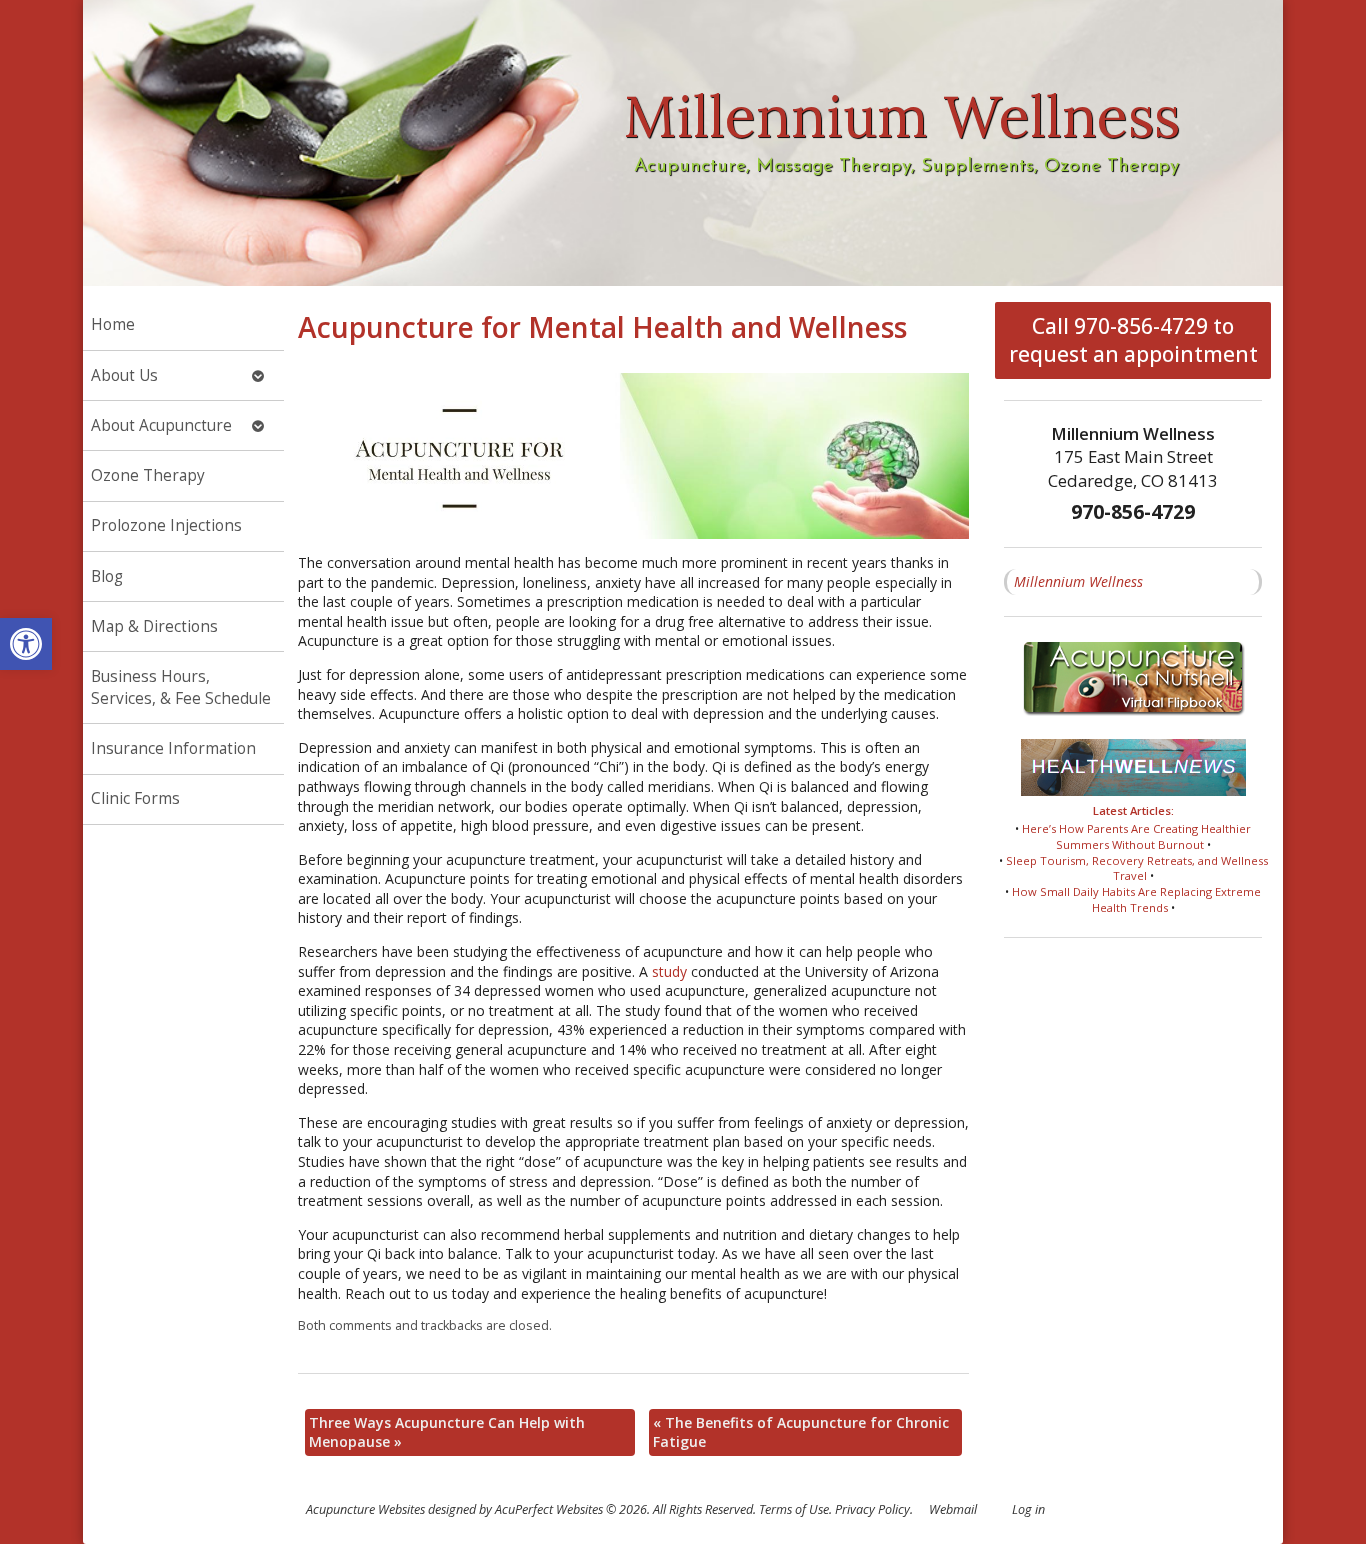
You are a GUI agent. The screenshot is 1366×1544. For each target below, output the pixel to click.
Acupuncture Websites (365, 1509)
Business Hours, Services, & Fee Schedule (181, 687)
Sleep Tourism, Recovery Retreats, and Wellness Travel (1137, 868)
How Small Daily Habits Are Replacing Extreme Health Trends (1136, 899)
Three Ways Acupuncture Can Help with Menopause (447, 1432)
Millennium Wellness (1078, 581)
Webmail (953, 1509)
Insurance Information (173, 748)
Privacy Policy (872, 1509)
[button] (26, 644)
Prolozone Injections (166, 525)
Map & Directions (154, 626)
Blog (107, 576)
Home (113, 324)
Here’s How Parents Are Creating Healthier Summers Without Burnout (1136, 836)
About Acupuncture (161, 425)
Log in (1028, 1509)
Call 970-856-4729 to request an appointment (1133, 340)
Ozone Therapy (148, 475)
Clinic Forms (135, 798)
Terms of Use (794, 1509)
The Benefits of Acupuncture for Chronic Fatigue (801, 1432)
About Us (124, 375)
